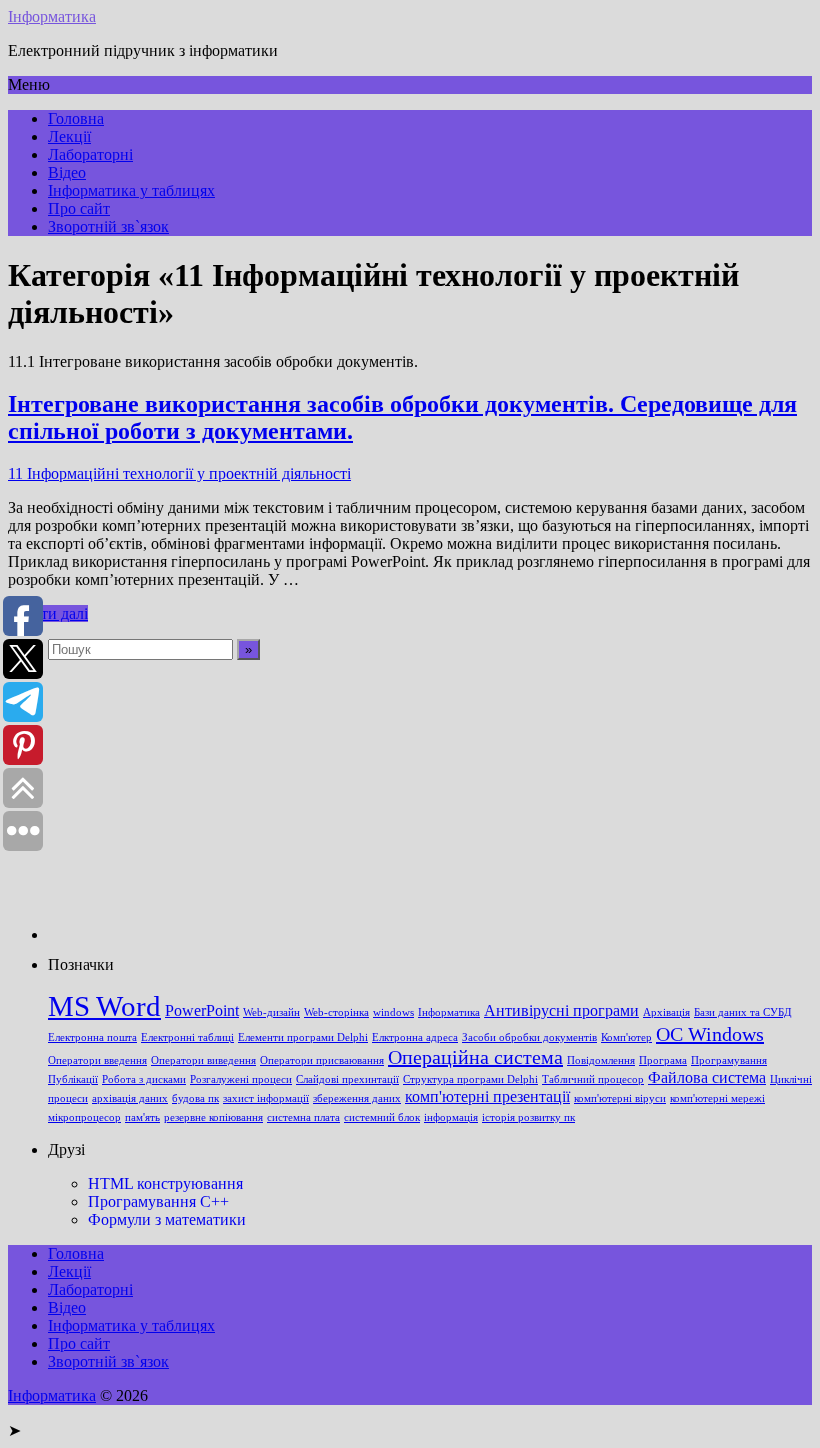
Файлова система (707, 1078)
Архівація (666, 1012)
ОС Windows (710, 1034)
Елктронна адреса (415, 1037)
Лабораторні (90, 154)
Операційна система (475, 1057)
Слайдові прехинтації (347, 1079)
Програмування (729, 1060)
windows (393, 1012)
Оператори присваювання (322, 1060)
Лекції (69, 136)
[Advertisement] (430, 800)
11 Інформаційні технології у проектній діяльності (179, 473)
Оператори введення (97, 1060)
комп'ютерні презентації (487, 1097)
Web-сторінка (336, 1012)
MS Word (104, 1006)
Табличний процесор (593, 1079)
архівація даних (130, 1098)
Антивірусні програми (561, 1011)
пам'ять (142, 1117)
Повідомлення (601, 1060)
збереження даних (357, 1098)
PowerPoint (202, 1011)
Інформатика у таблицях (131, 190)
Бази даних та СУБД (743, 1012)
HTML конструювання (165, 1183)
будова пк (195, 1098)
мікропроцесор (84, 1117)
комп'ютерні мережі (717, 1098)
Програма (663, 1060)
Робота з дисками (144, 1079)
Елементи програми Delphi (303, 1037)
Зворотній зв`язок (108, 226)
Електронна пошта (92, 1037)
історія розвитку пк (528, 1117)
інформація (451, 1117)
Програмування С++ (158, 1201)
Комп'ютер (626, 1037)
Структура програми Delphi (470, 1079)
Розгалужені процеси (241, 1079)
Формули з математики (167, 1219)
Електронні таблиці (187, 1037)
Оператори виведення (203, 1060)
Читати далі (48, 613)
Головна (76, 118)
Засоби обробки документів (529, 1037)
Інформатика (52, 16)
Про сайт (79, 208)
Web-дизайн (271, 1012)
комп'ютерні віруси (620, 1098)
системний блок (382, 1117)
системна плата (303, 1117)
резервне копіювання (213, 1117)
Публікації (73, 1079)
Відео (67, 172)
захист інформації (266, 1098)
